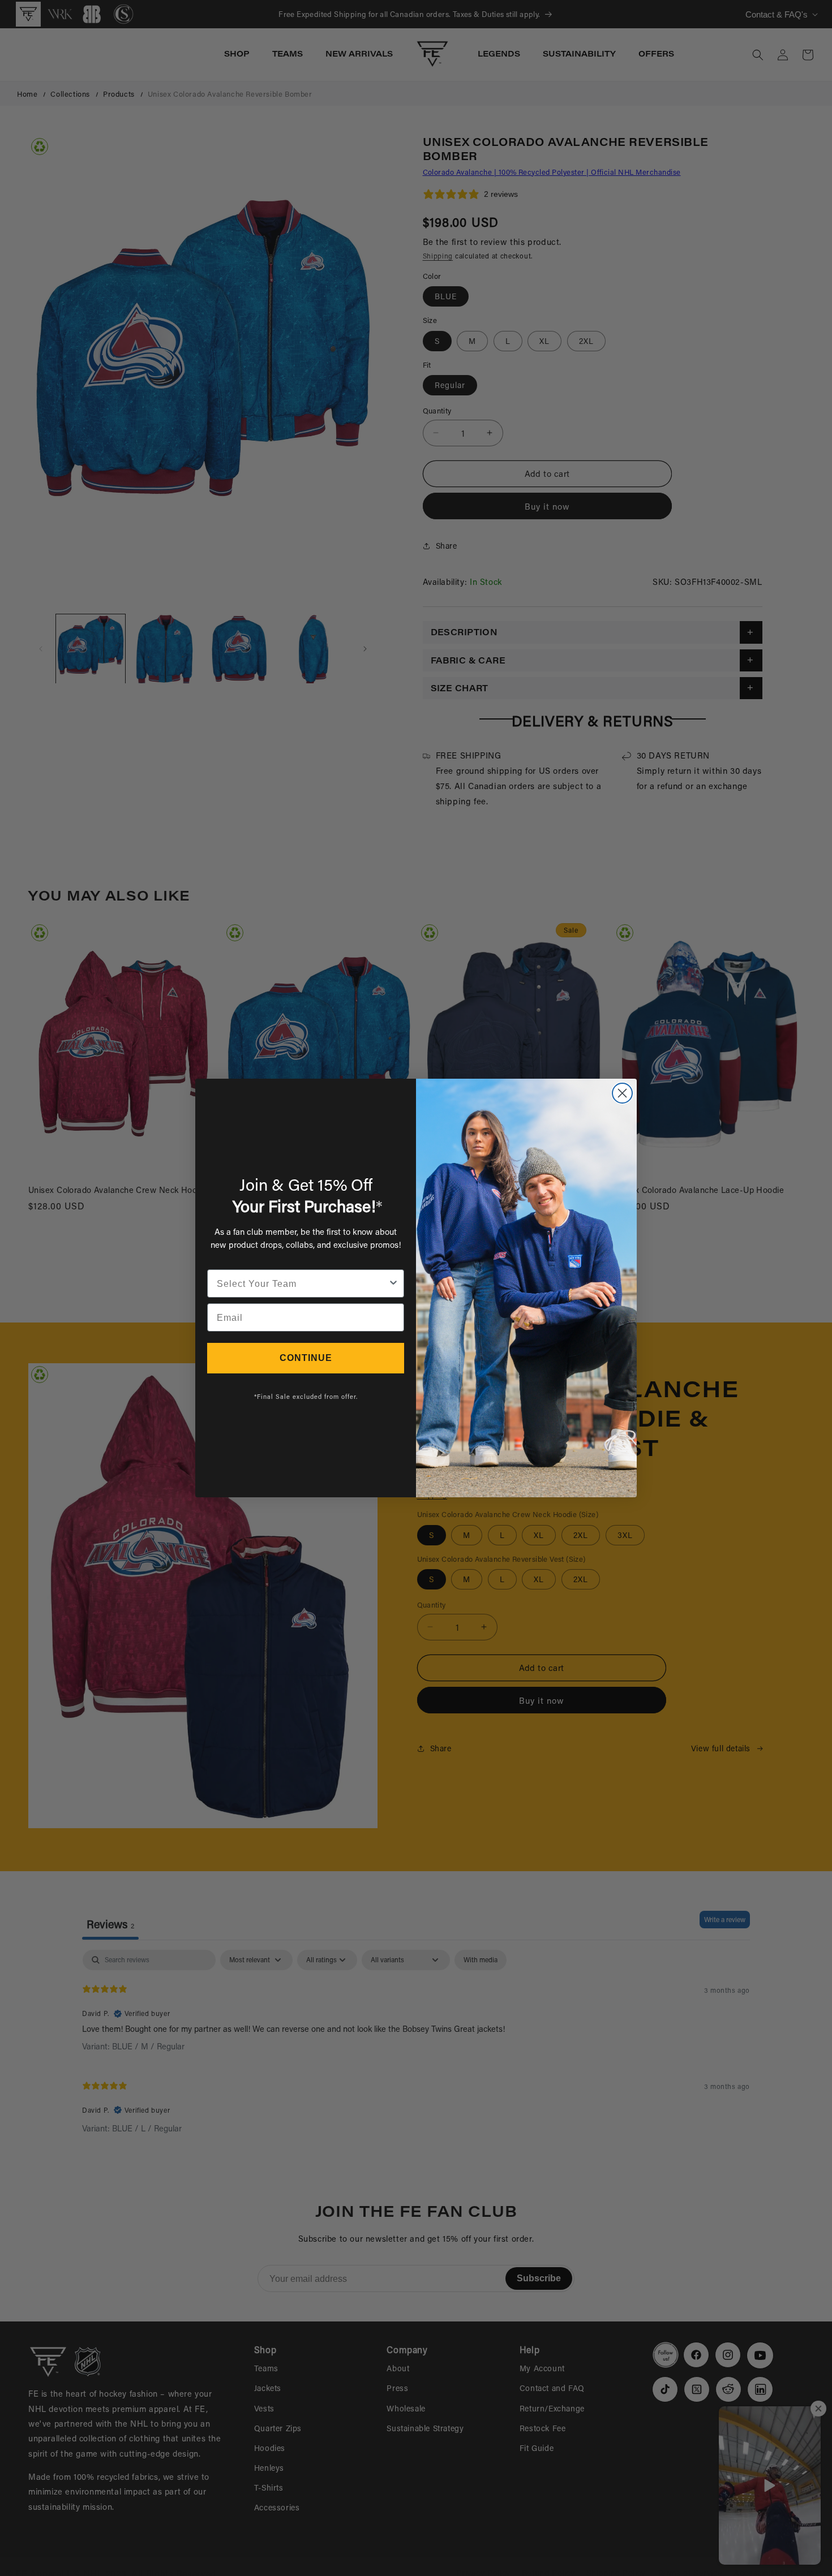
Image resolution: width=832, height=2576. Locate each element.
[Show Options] (393, 1283)
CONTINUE (306, 1358)
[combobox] (302, 1283)
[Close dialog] (622, 1093)
